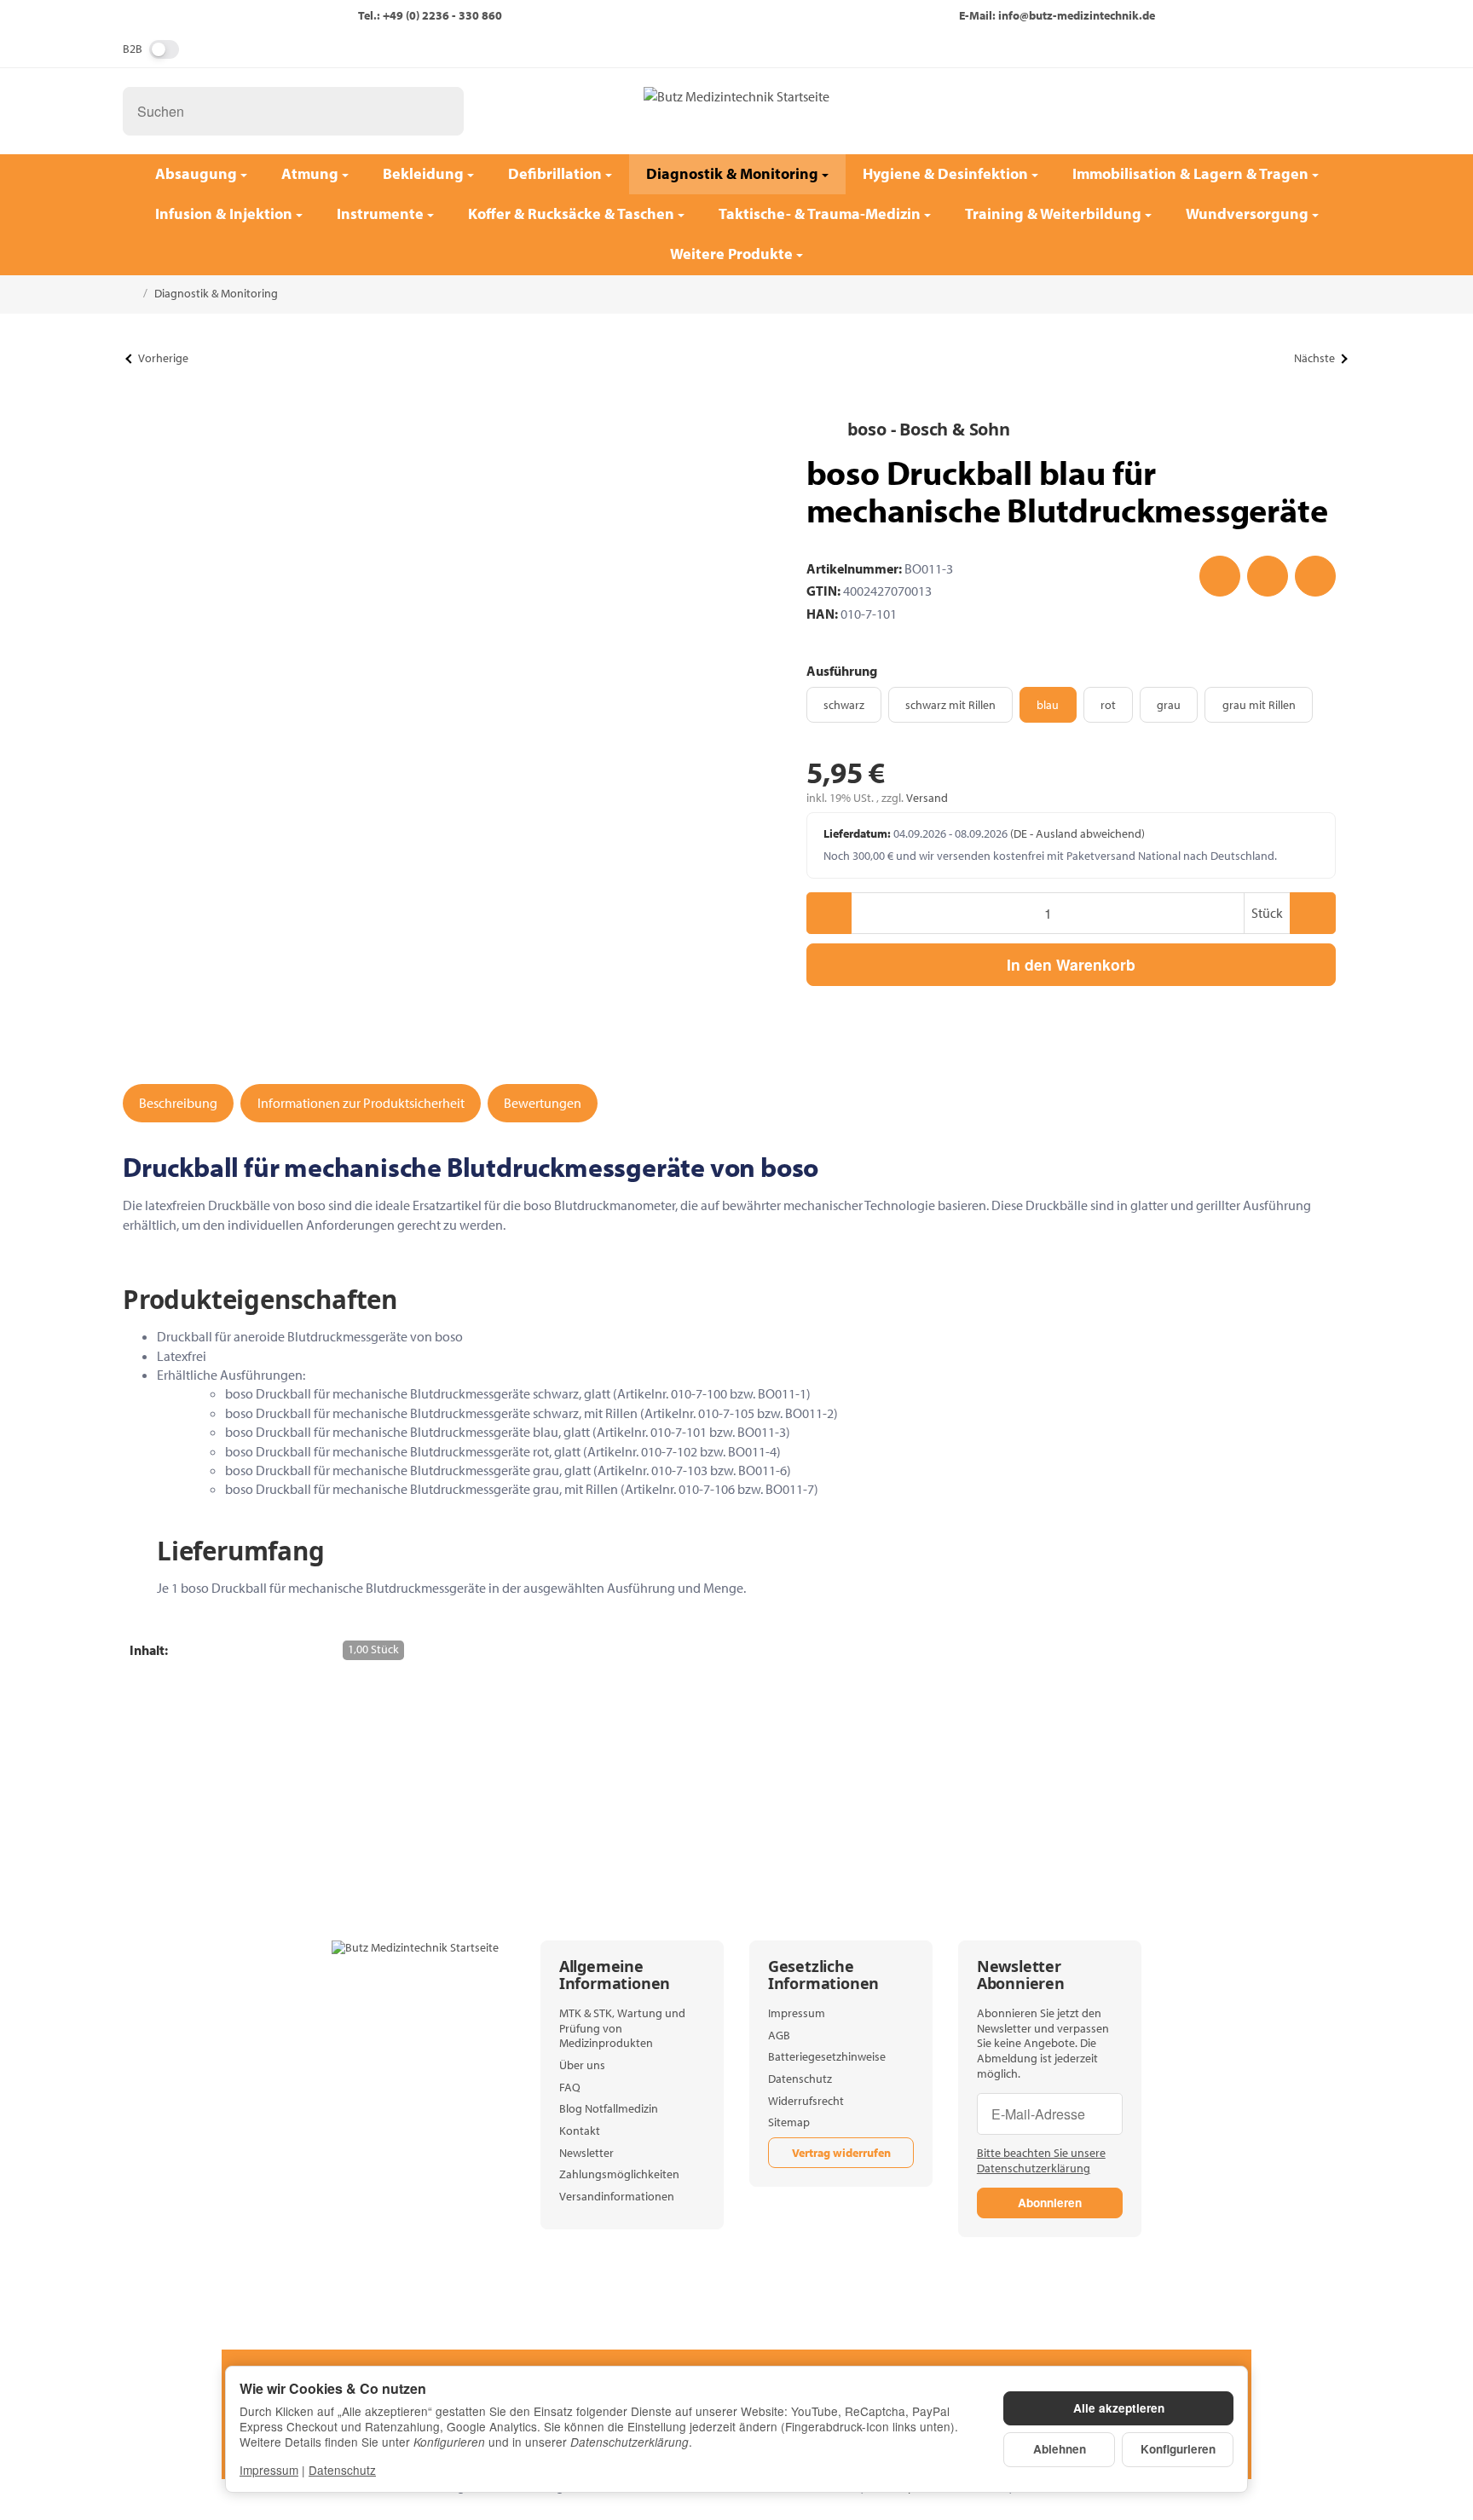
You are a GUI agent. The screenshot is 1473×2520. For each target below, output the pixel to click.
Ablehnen (1060, 2449)
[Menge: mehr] (1312, 913)
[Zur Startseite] (736, 111)
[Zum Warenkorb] (1323, 111)
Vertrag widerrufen (841, 2153)
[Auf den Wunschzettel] (1220, 576)
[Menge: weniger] (829, 913)
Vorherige (163, 358)
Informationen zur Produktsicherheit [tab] (361, 1103)
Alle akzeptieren (1119, 2408)
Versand (927, 798)
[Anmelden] (1279, 111)
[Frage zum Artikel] (1315, 576)
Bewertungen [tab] (543, 1103)
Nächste (1314, 358)
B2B (133, 49)
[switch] (164, 49)
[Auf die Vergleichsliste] (1268, 576)
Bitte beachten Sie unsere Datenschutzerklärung (1041, 2160)
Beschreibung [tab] (178, 1103)
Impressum (269, 2470)
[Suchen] (442, 111)
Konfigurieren (1178, 2449)
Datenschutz (342, 2470)
